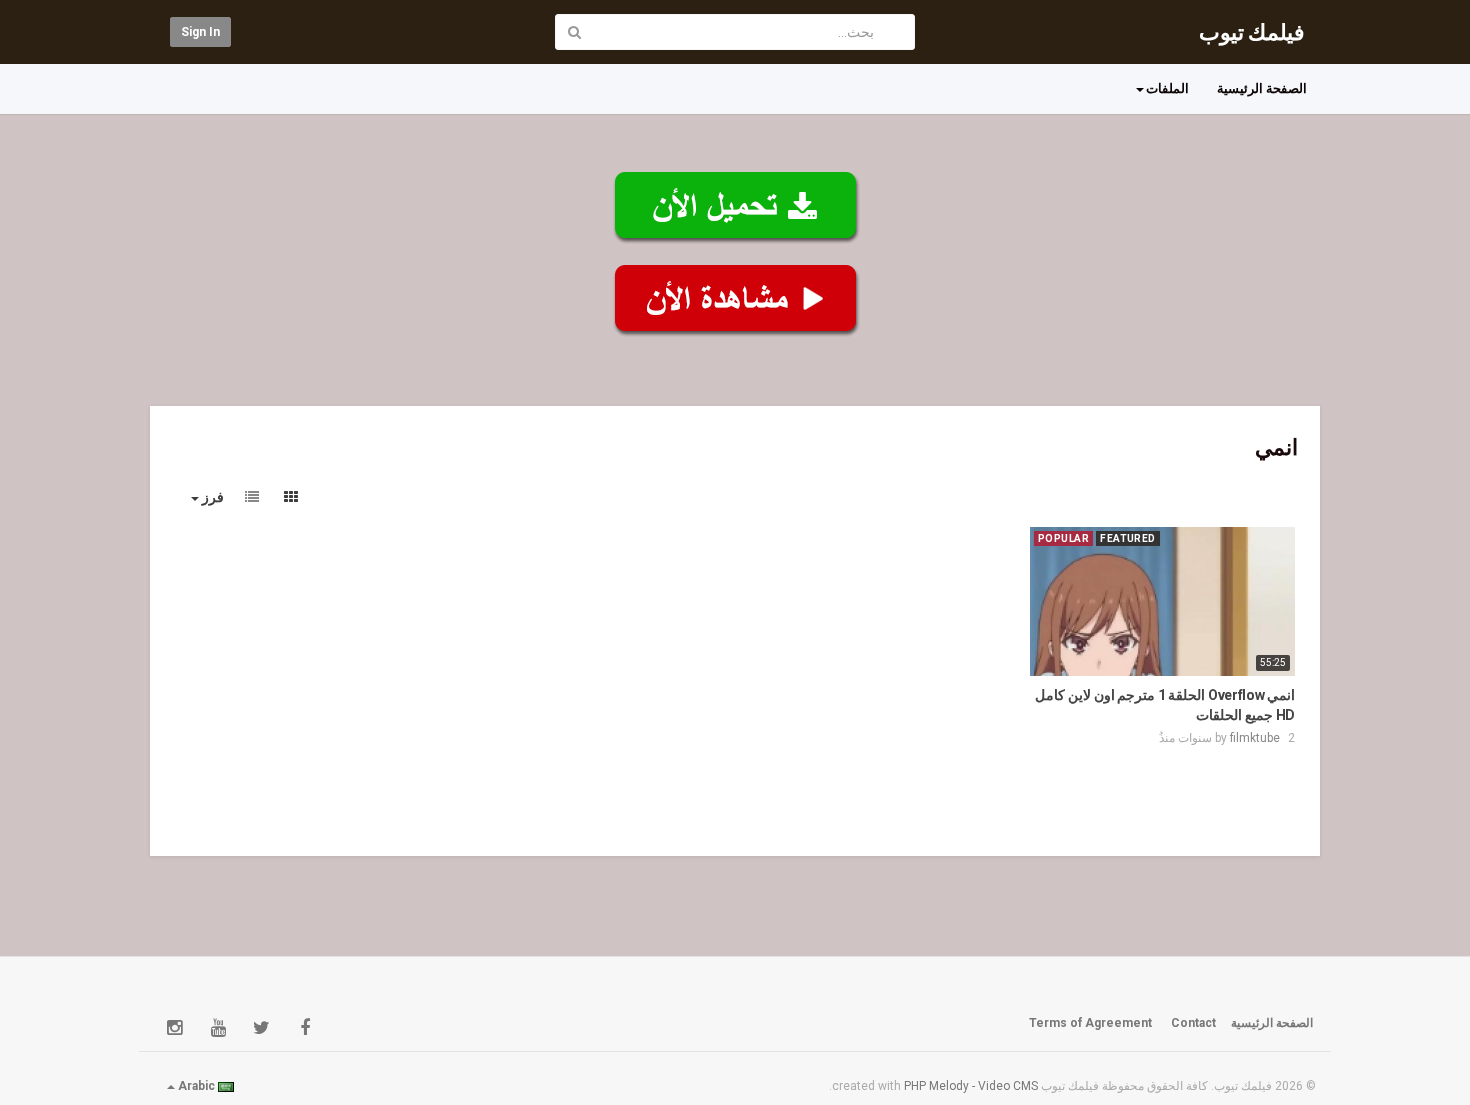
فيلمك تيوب (1252, 32)
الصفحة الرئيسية (1262, 88)
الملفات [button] (1167, 88)
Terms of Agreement (1090, 1023)
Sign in (200, 32)
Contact (1193, 1023)
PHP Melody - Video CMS (971, 1086)
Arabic (196, 1086)
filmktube (1255, 738)
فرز (211, 497)
